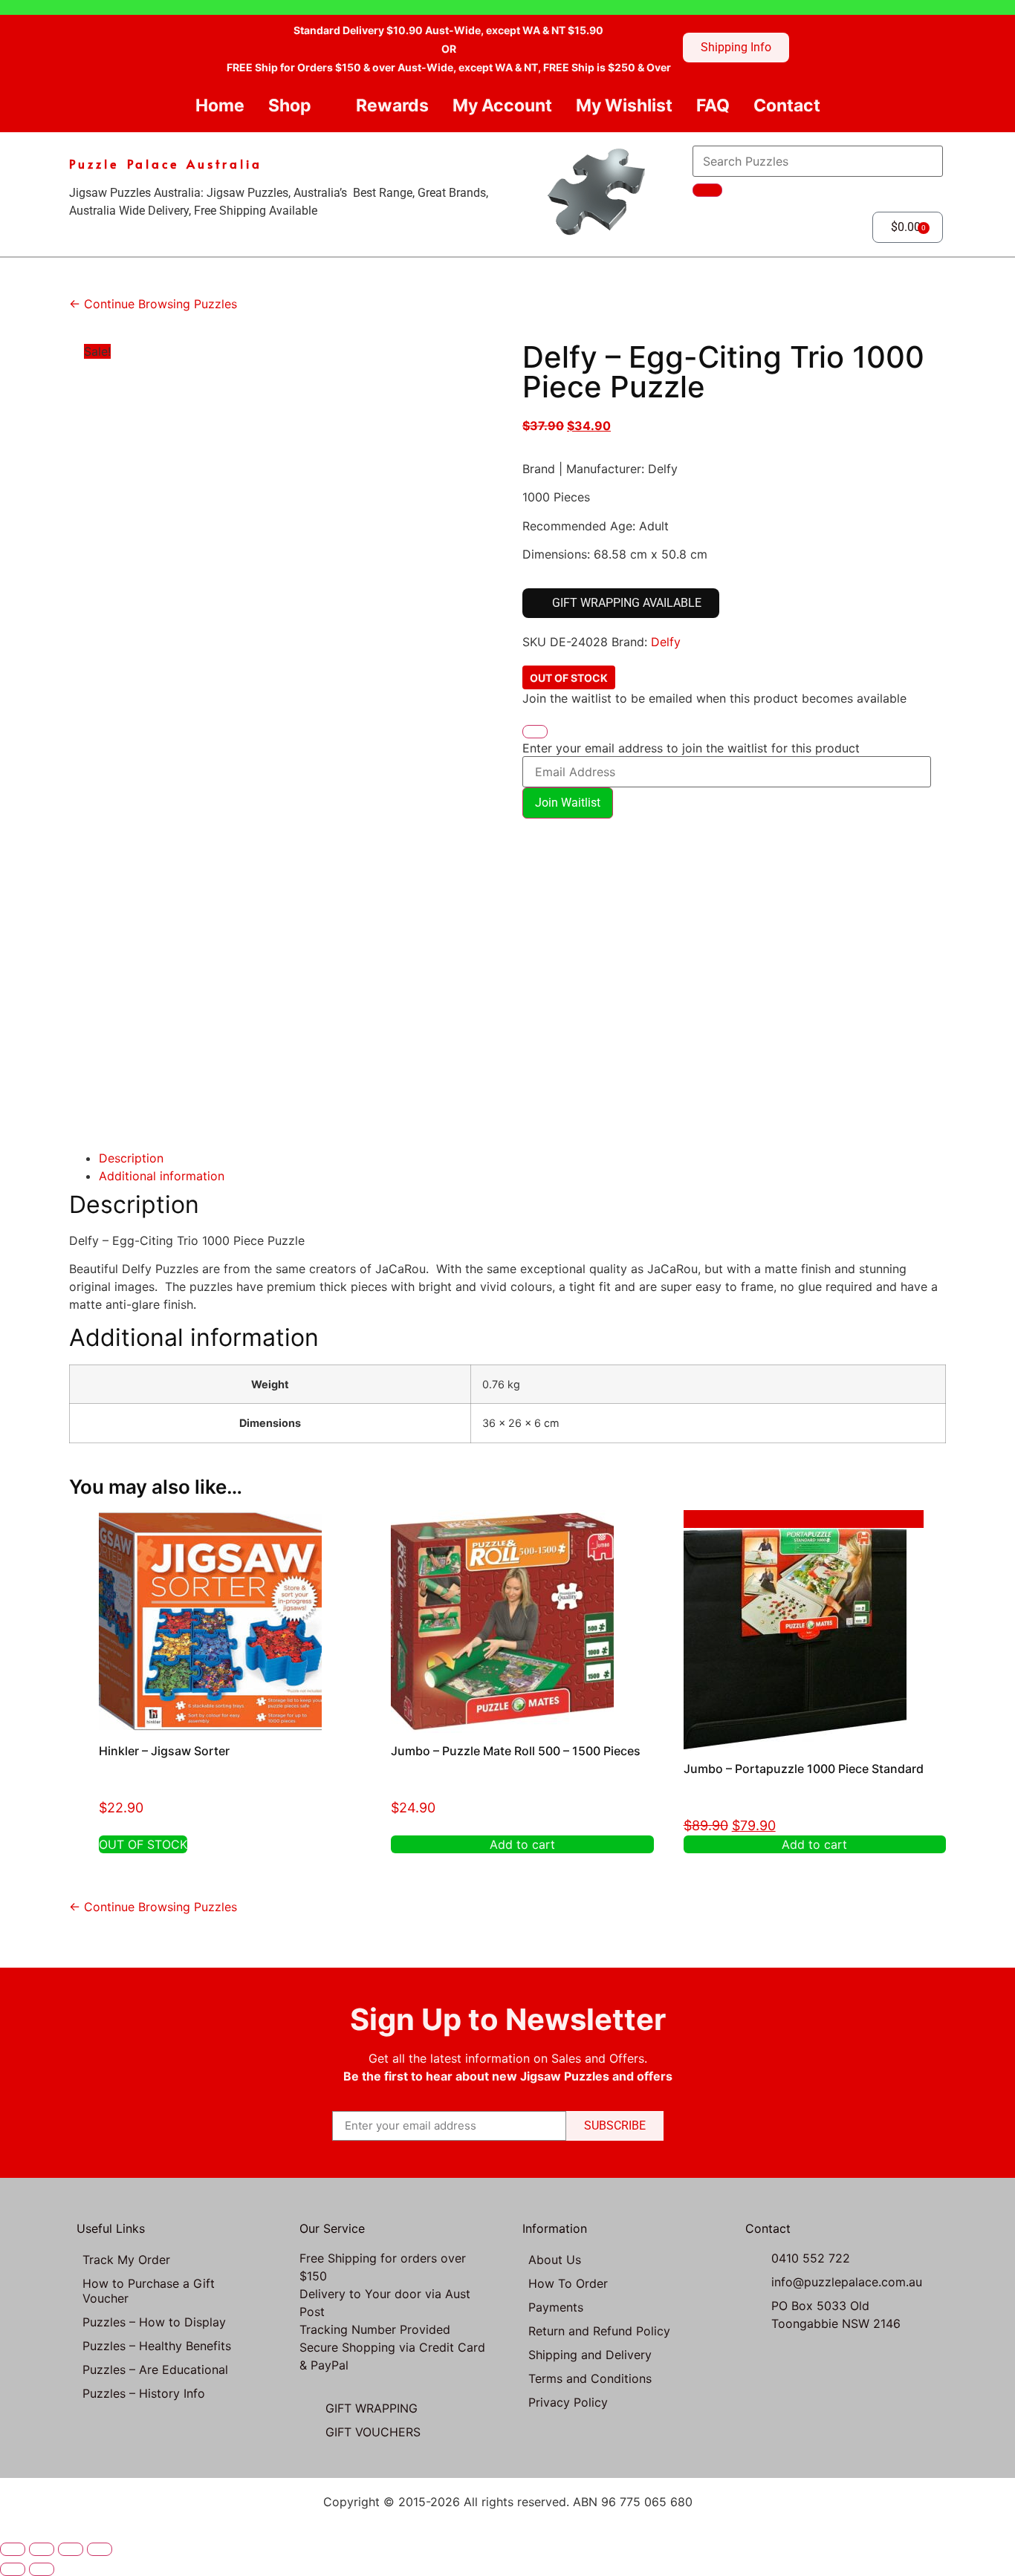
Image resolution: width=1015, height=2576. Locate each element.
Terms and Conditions (590, 2378)
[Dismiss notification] (535, 732)
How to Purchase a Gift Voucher (149, 2291)
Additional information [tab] (162, 1176)
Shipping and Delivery (590, 2355)
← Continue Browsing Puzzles (153, 304)
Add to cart (522, 1844)
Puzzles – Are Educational (155, 2370)
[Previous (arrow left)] (13, 2569)
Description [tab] (131, 1158)
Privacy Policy (568, 2402)
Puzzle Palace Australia (166, 163)
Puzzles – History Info (144, 2393)
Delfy (666, 642)
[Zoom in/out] (13, 2549)
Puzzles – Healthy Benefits (157, 2346)
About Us (555, 2260)
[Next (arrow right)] (42, 2569)
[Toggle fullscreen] (42, 2549)
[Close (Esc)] (100, 2549)
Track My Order (126, 2260)
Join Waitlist (568, 803)
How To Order (568, 2283)
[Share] (71, 2549)
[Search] (707, 190)
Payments (556, 2307)
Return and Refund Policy (599, 2331)
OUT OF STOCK (143, 1844)
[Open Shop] (324, 106)
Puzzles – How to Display (154, 2322)
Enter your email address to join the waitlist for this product (691, 748)
